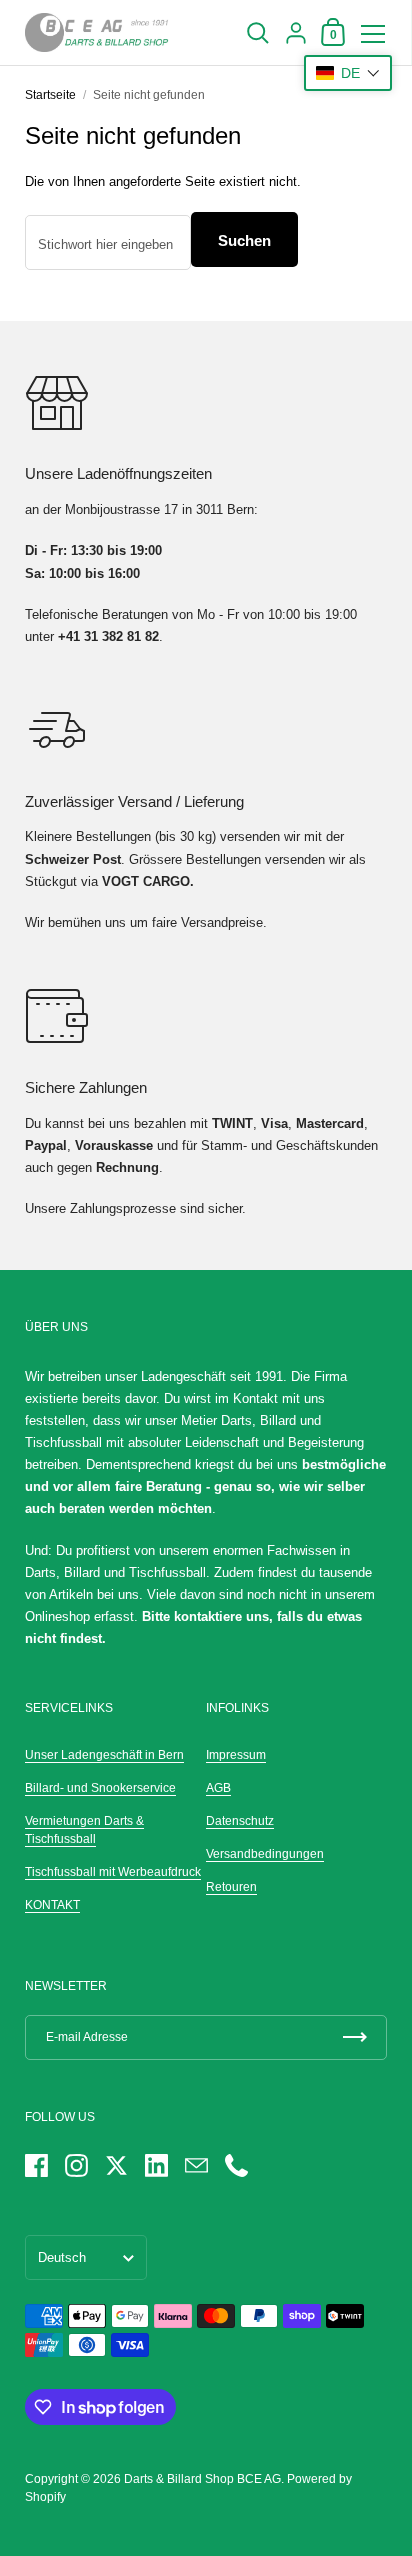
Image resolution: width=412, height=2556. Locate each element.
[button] (348, 73)
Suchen (244, 240)
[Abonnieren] (355, 2037)
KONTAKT (52, 1905)
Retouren (231, 1887)
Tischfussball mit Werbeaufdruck (113, 1872)
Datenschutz (240, 1821)
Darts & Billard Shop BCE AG (202, 2479)
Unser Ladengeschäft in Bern (104, 1755)
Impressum (236, 1755)
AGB (218, 1788)
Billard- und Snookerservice (100, 1788)
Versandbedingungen (265, 1854)
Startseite (50, 95)
